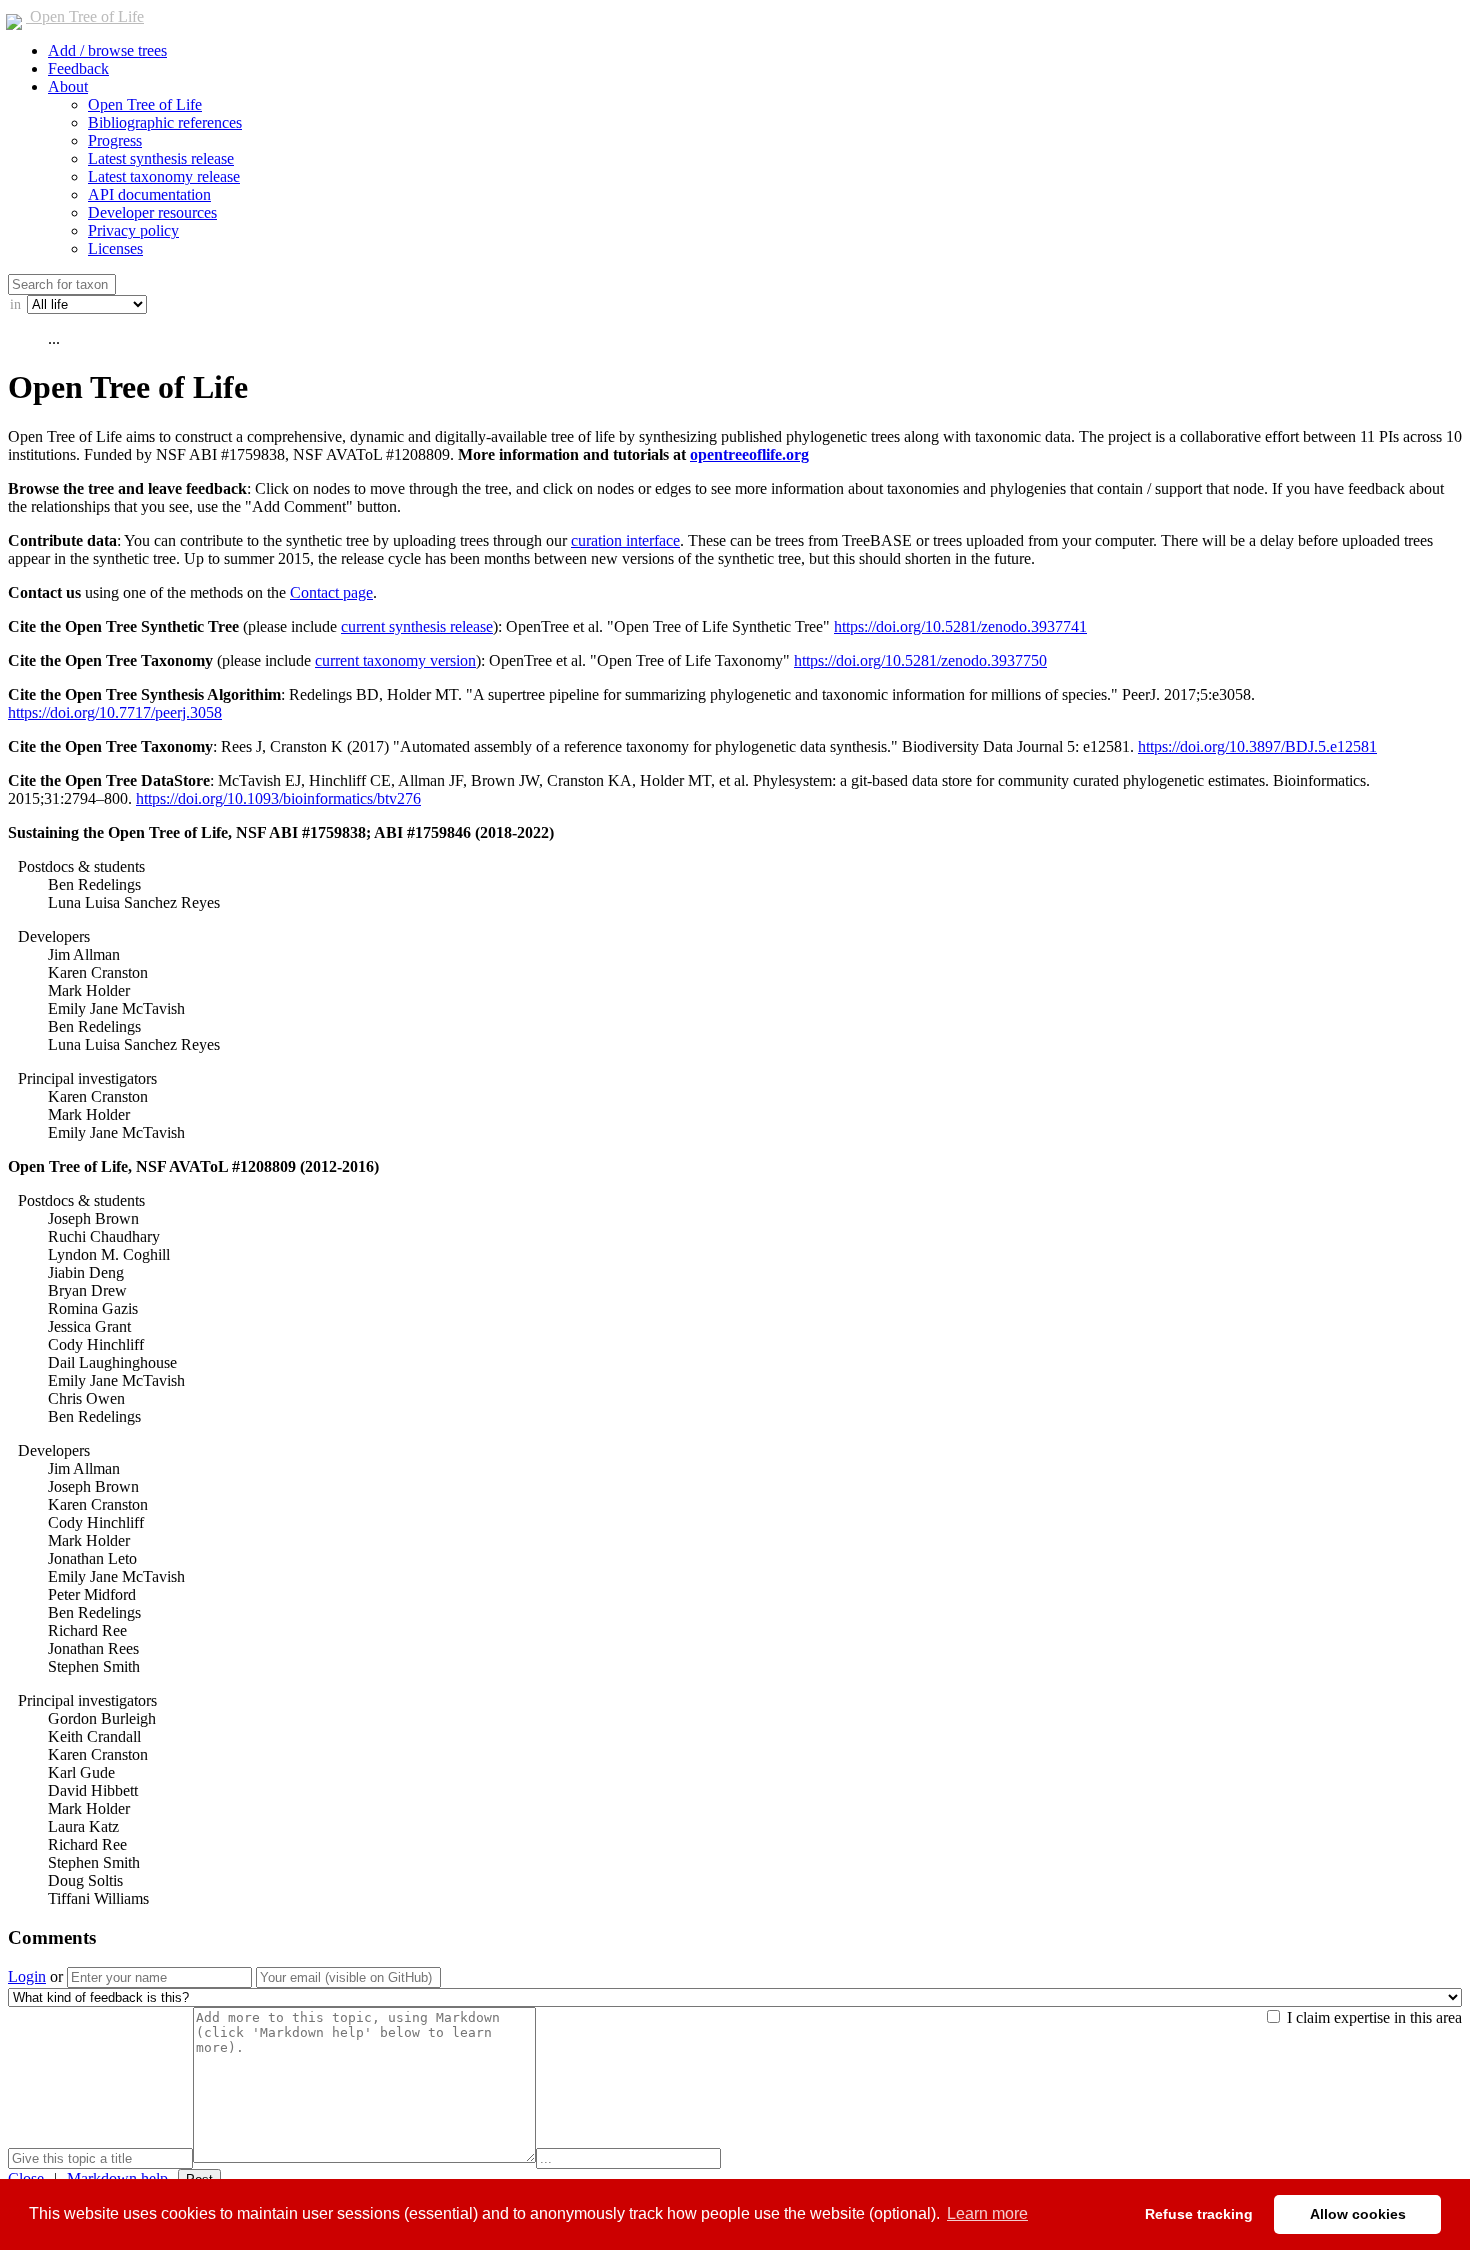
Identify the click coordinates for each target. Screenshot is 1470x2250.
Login (27, 1976)
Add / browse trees (107, 50)
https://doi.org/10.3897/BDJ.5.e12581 (1257, 746)
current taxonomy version (395, 660)
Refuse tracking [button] (1199, 2214)
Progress (115, 140)
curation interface (625, 540)
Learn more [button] (987, 2213)
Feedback (78, 68)
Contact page (331, 592)
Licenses (115, 248)
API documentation (149, 194)
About (68, 86)
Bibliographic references (165, 122)
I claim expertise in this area (1372, 2017)
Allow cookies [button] (1358, 2214)
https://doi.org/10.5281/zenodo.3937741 (960, 626)
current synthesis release (417, 626)
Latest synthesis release (161, 158)
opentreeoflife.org (749, 454)
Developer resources (152, 212)
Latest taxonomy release (164, 176)
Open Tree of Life (85, 16)
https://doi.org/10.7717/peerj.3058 (115, 712)
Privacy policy (133, 230)
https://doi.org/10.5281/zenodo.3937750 (920, 660)
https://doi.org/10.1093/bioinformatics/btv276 (278, 798)
